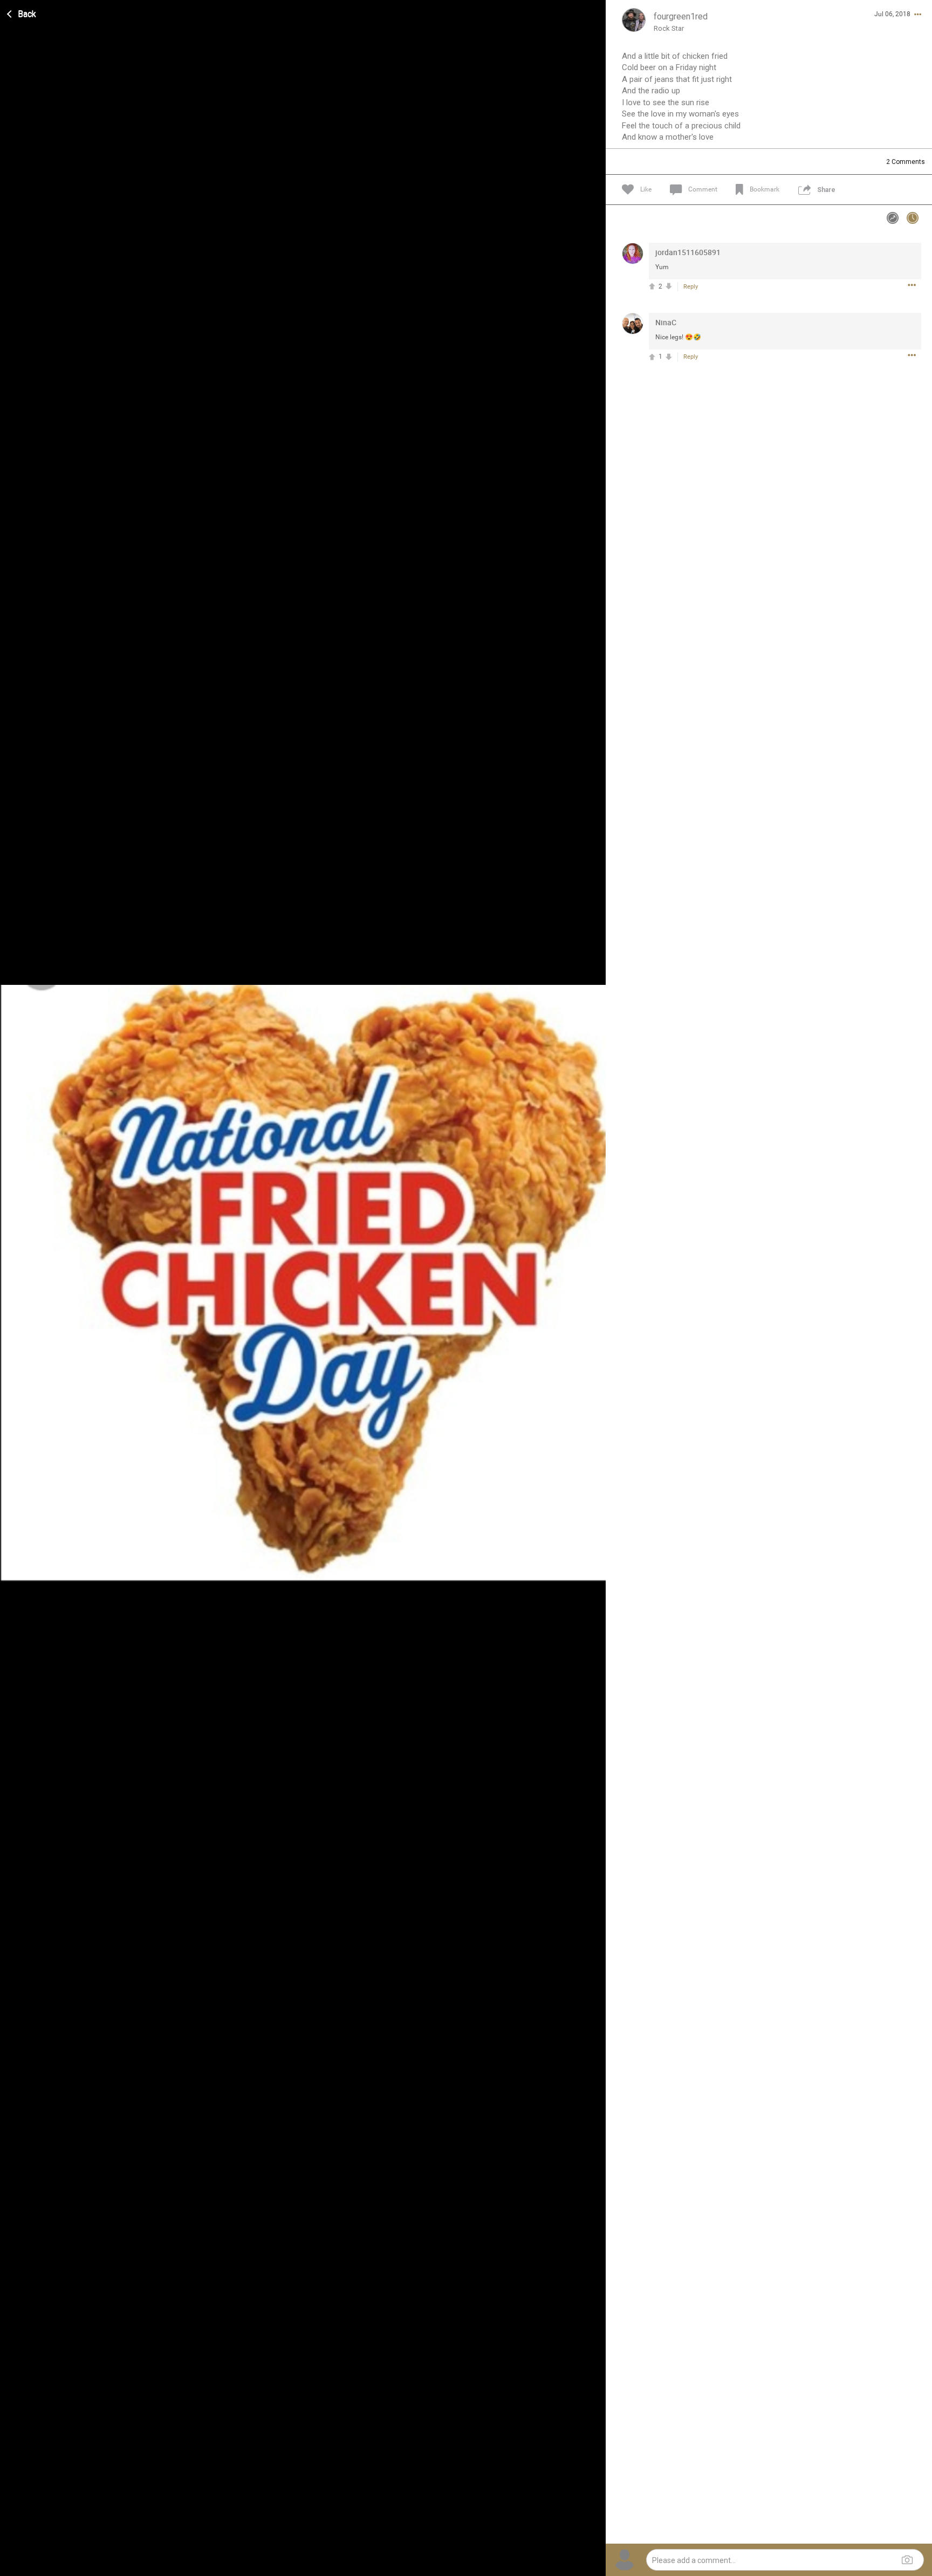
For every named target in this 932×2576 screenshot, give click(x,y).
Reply (691, 287)
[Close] (22, 12)
